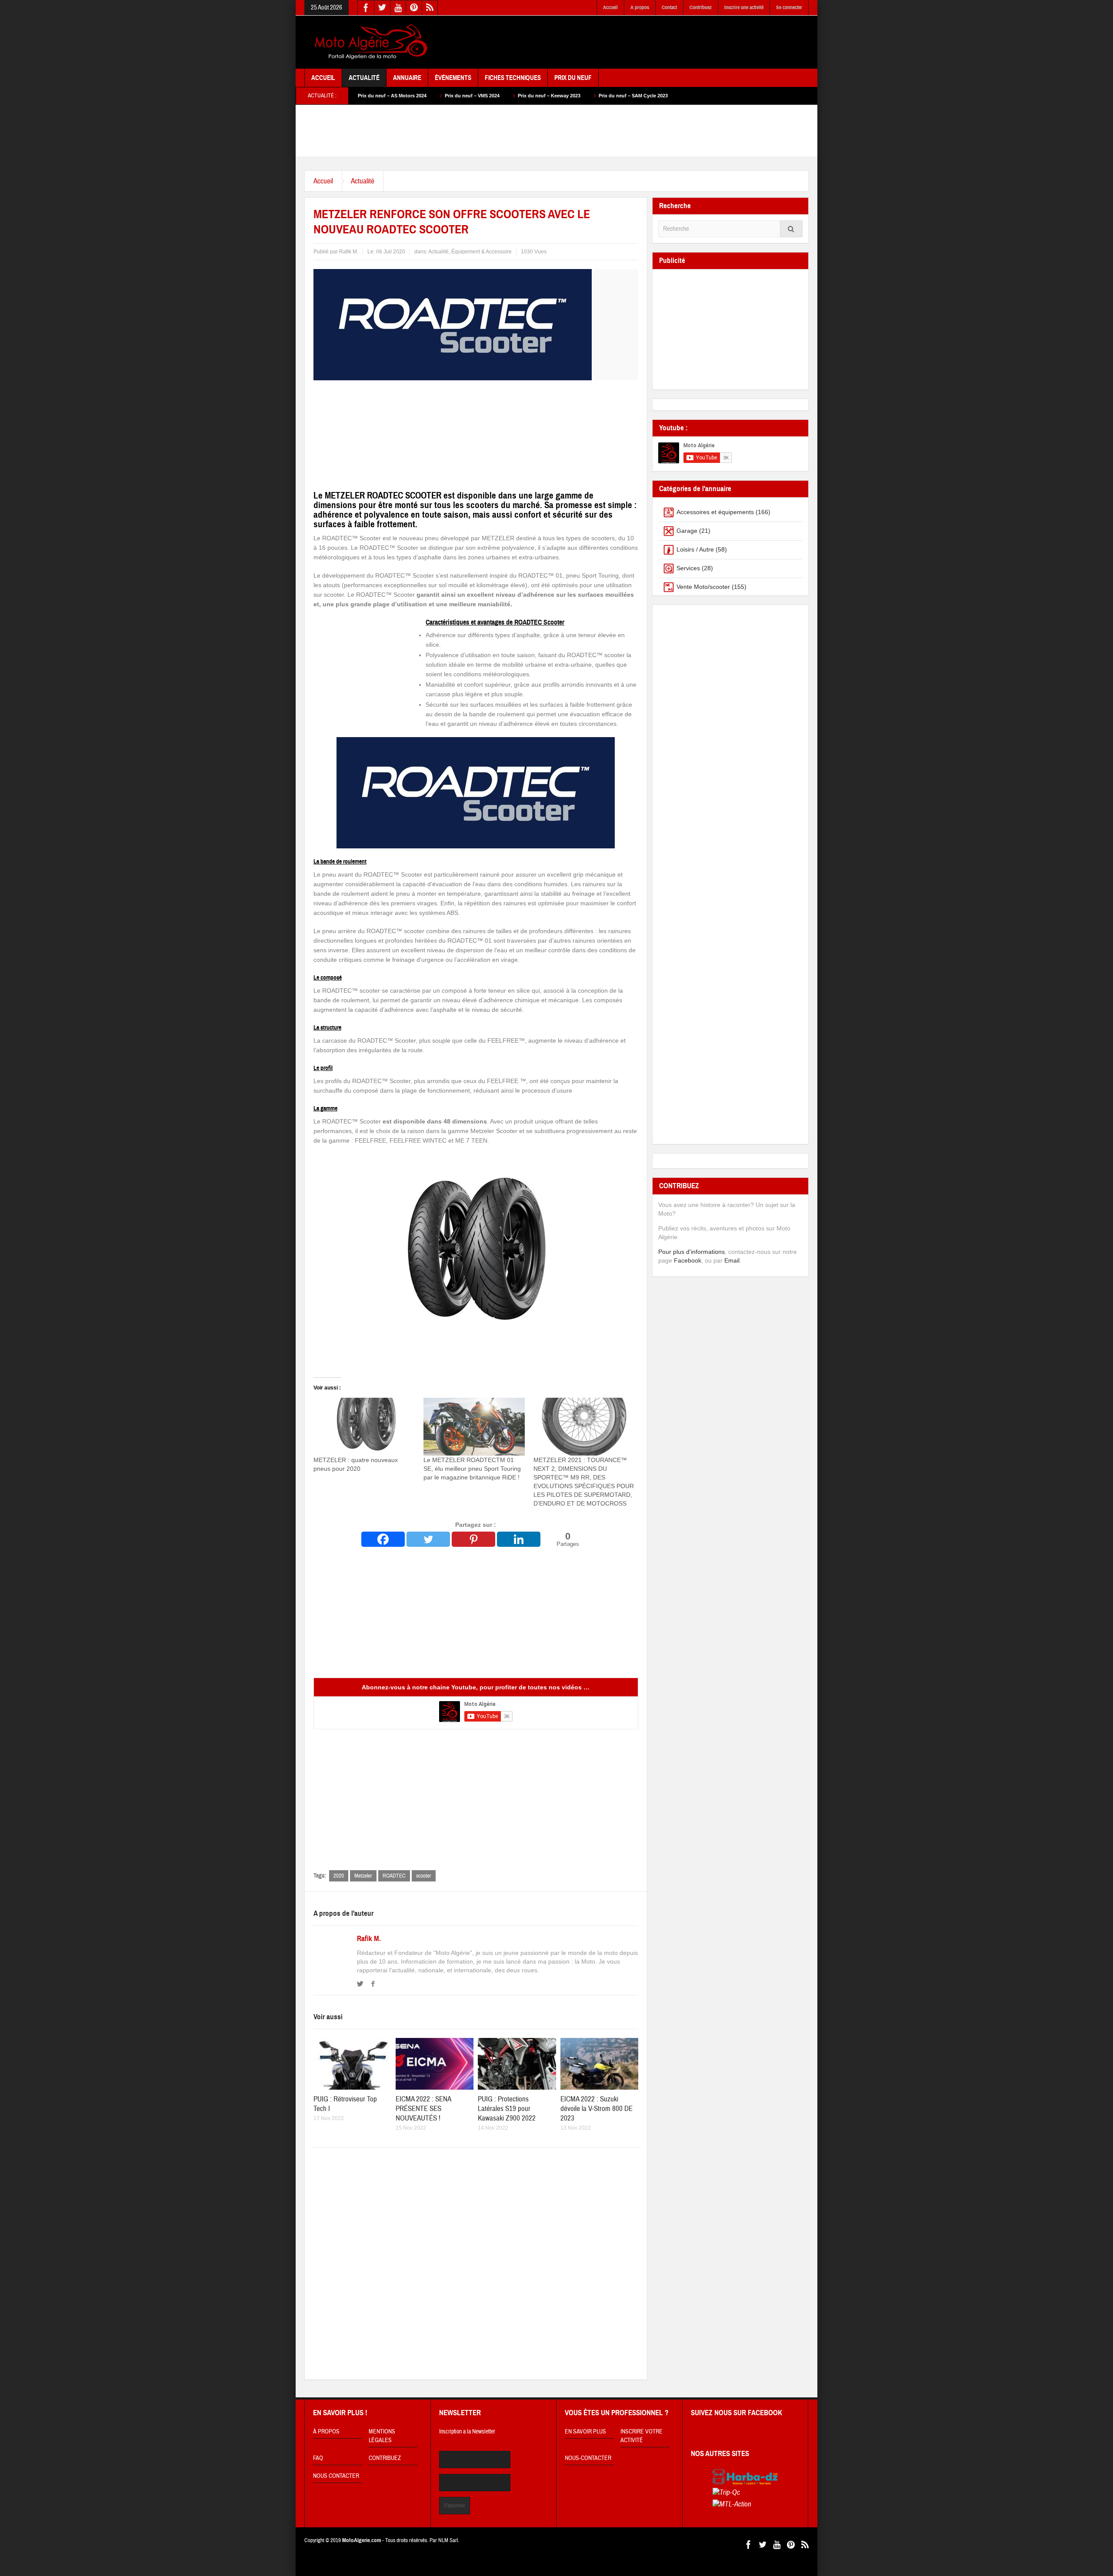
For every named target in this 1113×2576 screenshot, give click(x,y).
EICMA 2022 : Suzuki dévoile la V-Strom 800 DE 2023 (596, 2109)
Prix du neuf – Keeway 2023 (403, 96)
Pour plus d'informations (691, 1252)
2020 (339, 1876)
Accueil (610, 7)
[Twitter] (428, 1539)
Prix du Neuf (573, 78)
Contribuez (701, 7)
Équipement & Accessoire (482, 252)
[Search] (791, 229)
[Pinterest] (473, 1539)
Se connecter (789, 7)
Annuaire (407, 78)
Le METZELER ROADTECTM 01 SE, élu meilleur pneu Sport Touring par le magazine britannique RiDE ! (472, 1469)
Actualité (364, 78)
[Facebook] (383, 1539)
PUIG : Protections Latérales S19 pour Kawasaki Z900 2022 (507, 2109)
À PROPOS (326, 2432)
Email (732, 1260)
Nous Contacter (336, 2476)
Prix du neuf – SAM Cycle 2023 (488, 96)
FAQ (318, 2458)
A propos (640, 7)
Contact (669, 7)
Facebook (688, 1260)
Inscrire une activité (744, 7)
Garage (687, 531)
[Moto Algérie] (370, 42)
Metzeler (363, 1876)
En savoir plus (585, 2432)
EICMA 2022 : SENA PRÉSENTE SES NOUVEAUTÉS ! (423, 2109)
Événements (453, 78)
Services (688, 568)
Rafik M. (369, 1939)
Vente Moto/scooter (703, 587)
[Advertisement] (650, 43)
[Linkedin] (519, 1539)
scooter (424, 1876)
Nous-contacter (588, 2458)
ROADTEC (394, 1876)
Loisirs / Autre (695, 549)
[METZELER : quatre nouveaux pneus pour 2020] (364, 1427)
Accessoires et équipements (715, 512)
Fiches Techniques (513, 78)
